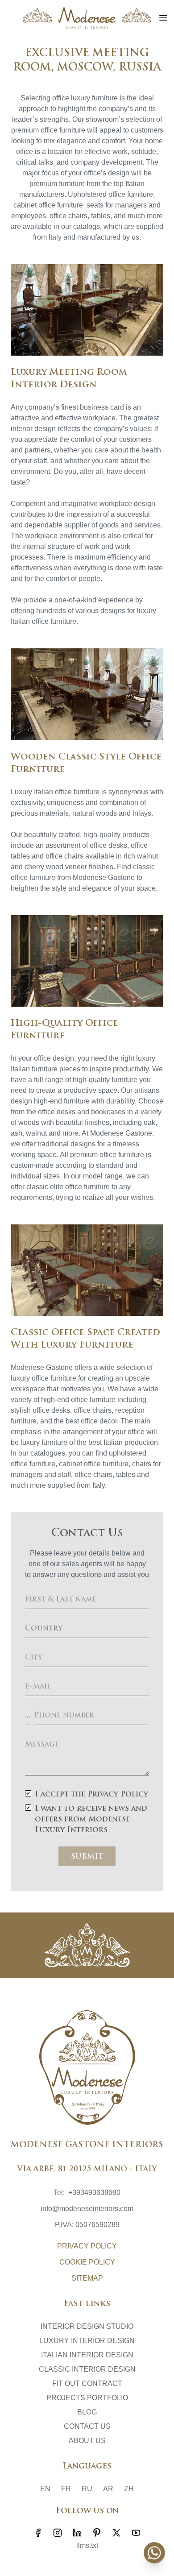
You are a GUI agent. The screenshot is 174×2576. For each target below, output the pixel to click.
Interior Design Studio (87, 2326)
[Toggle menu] (163, 18)
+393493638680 (94, 2192)
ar (108, 2489)
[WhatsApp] (154, 2553)
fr (66, 2489)
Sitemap (87, 2278)
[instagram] (58, 2533)
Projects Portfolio (87, 2398)
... (28, 1716)
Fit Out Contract (87, 2383)
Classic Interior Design (87, 2369)
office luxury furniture (85, 98)
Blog (87, 2412)
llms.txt (87, 2545)
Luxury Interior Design (87, 2341)
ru (87, 2489)
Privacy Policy (87, 2246)
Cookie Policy (87, 2262)
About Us (87, 2441)
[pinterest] (97, 2533)
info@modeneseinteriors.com (87, 2209)
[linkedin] (77, 2533)
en (45, 2489)
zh (129, 2489)
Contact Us (87, 2426)
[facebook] (38, 2533)
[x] (116, 2533)
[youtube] (136, 2533)
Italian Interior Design (87, 2355)
